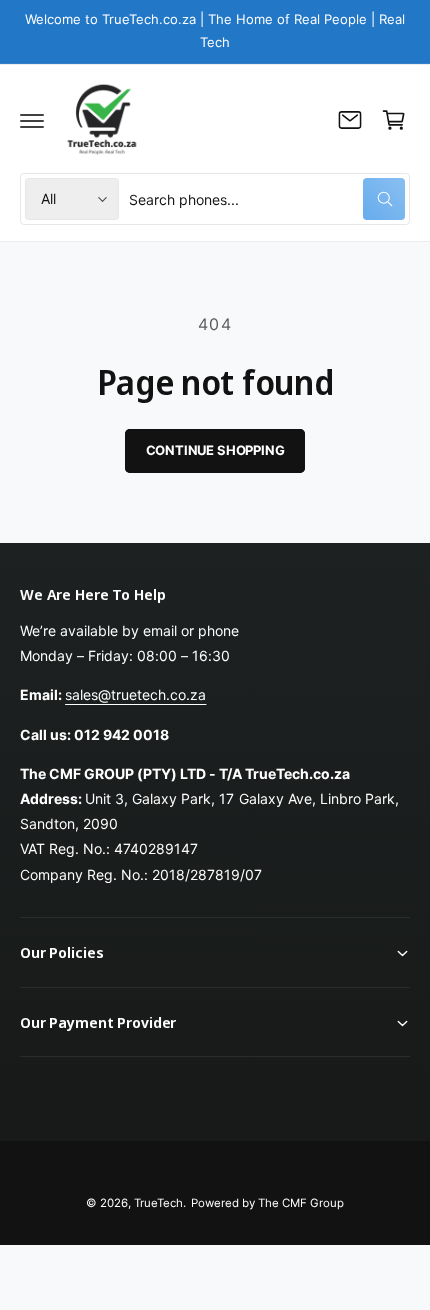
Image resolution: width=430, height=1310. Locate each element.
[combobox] (267, 199)
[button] (32, 120)
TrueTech (158, 1203)
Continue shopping (215, 450)
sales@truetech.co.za (135, 694)
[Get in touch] (350, 120)
